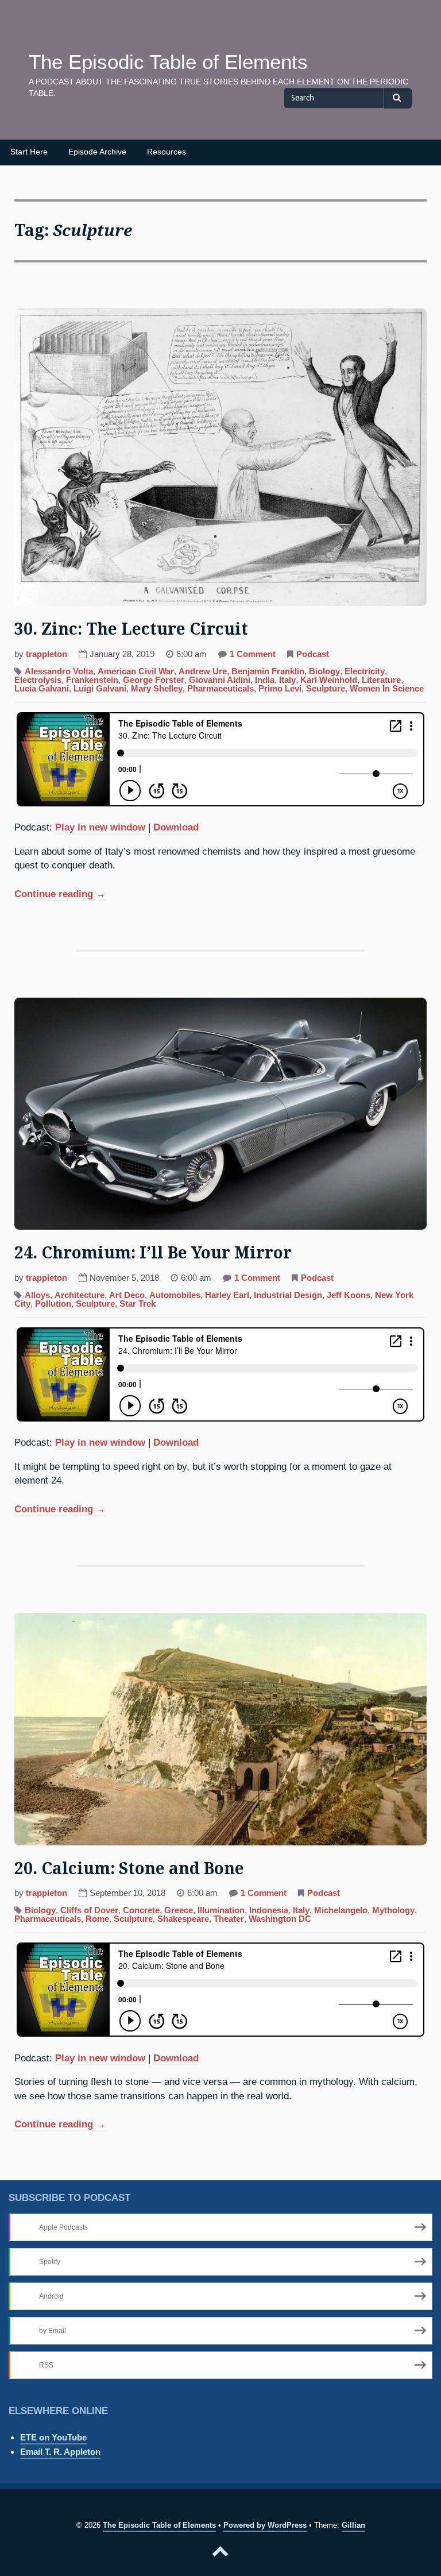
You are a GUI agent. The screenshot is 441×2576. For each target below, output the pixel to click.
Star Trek (138, 1304)
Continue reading (60, 895)
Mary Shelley (157, 689)
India (265, 680)
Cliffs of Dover (89, 1910)
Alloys (37, 1295)
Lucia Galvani (42, 689)
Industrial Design (288, 1295)
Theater (229, 1919)
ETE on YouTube (53, 2437)
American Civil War (136, 671)
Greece (179, 1910)
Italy (287, 680)
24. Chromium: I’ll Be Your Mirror (153, 1253)
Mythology (393, 1910)
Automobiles (175, 1295)
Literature (381, 680)
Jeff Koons (349, 1295)
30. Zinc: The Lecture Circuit (131, 629)
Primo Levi (280, 689)
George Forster (154, 680)
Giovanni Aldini (220, 680)
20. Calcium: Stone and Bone (129, 1869)
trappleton (47, 654)
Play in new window (100, 827)
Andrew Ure (203, 671)
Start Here (29, 152)
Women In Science (387, 689)
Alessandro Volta (59, 671)
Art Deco (127, 1295)
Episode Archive (97, 152)
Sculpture (326, 689)
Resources (167, 152)
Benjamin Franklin (268, 671)
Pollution (53, 1304)
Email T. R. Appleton (60, 2452)
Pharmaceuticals (220, 689)
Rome (97, 1919)
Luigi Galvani (100, 689)
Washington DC (280, 1919)
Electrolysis (38, 680)
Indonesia (269, 1910)
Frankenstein (92, 680)
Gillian (353, 2525)
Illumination (221, 1910)
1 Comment (253, 655)
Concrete (141, 1910)
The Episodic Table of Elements (168, 62)
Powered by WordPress (265, 2525)
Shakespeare (183, 1919)
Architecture (80, 1295)
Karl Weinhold (329, 680)
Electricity (365, 671)
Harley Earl (227, 1295)
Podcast (313, 654)
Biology (324, 671)
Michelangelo (341, 1910)
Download (176, 827)
